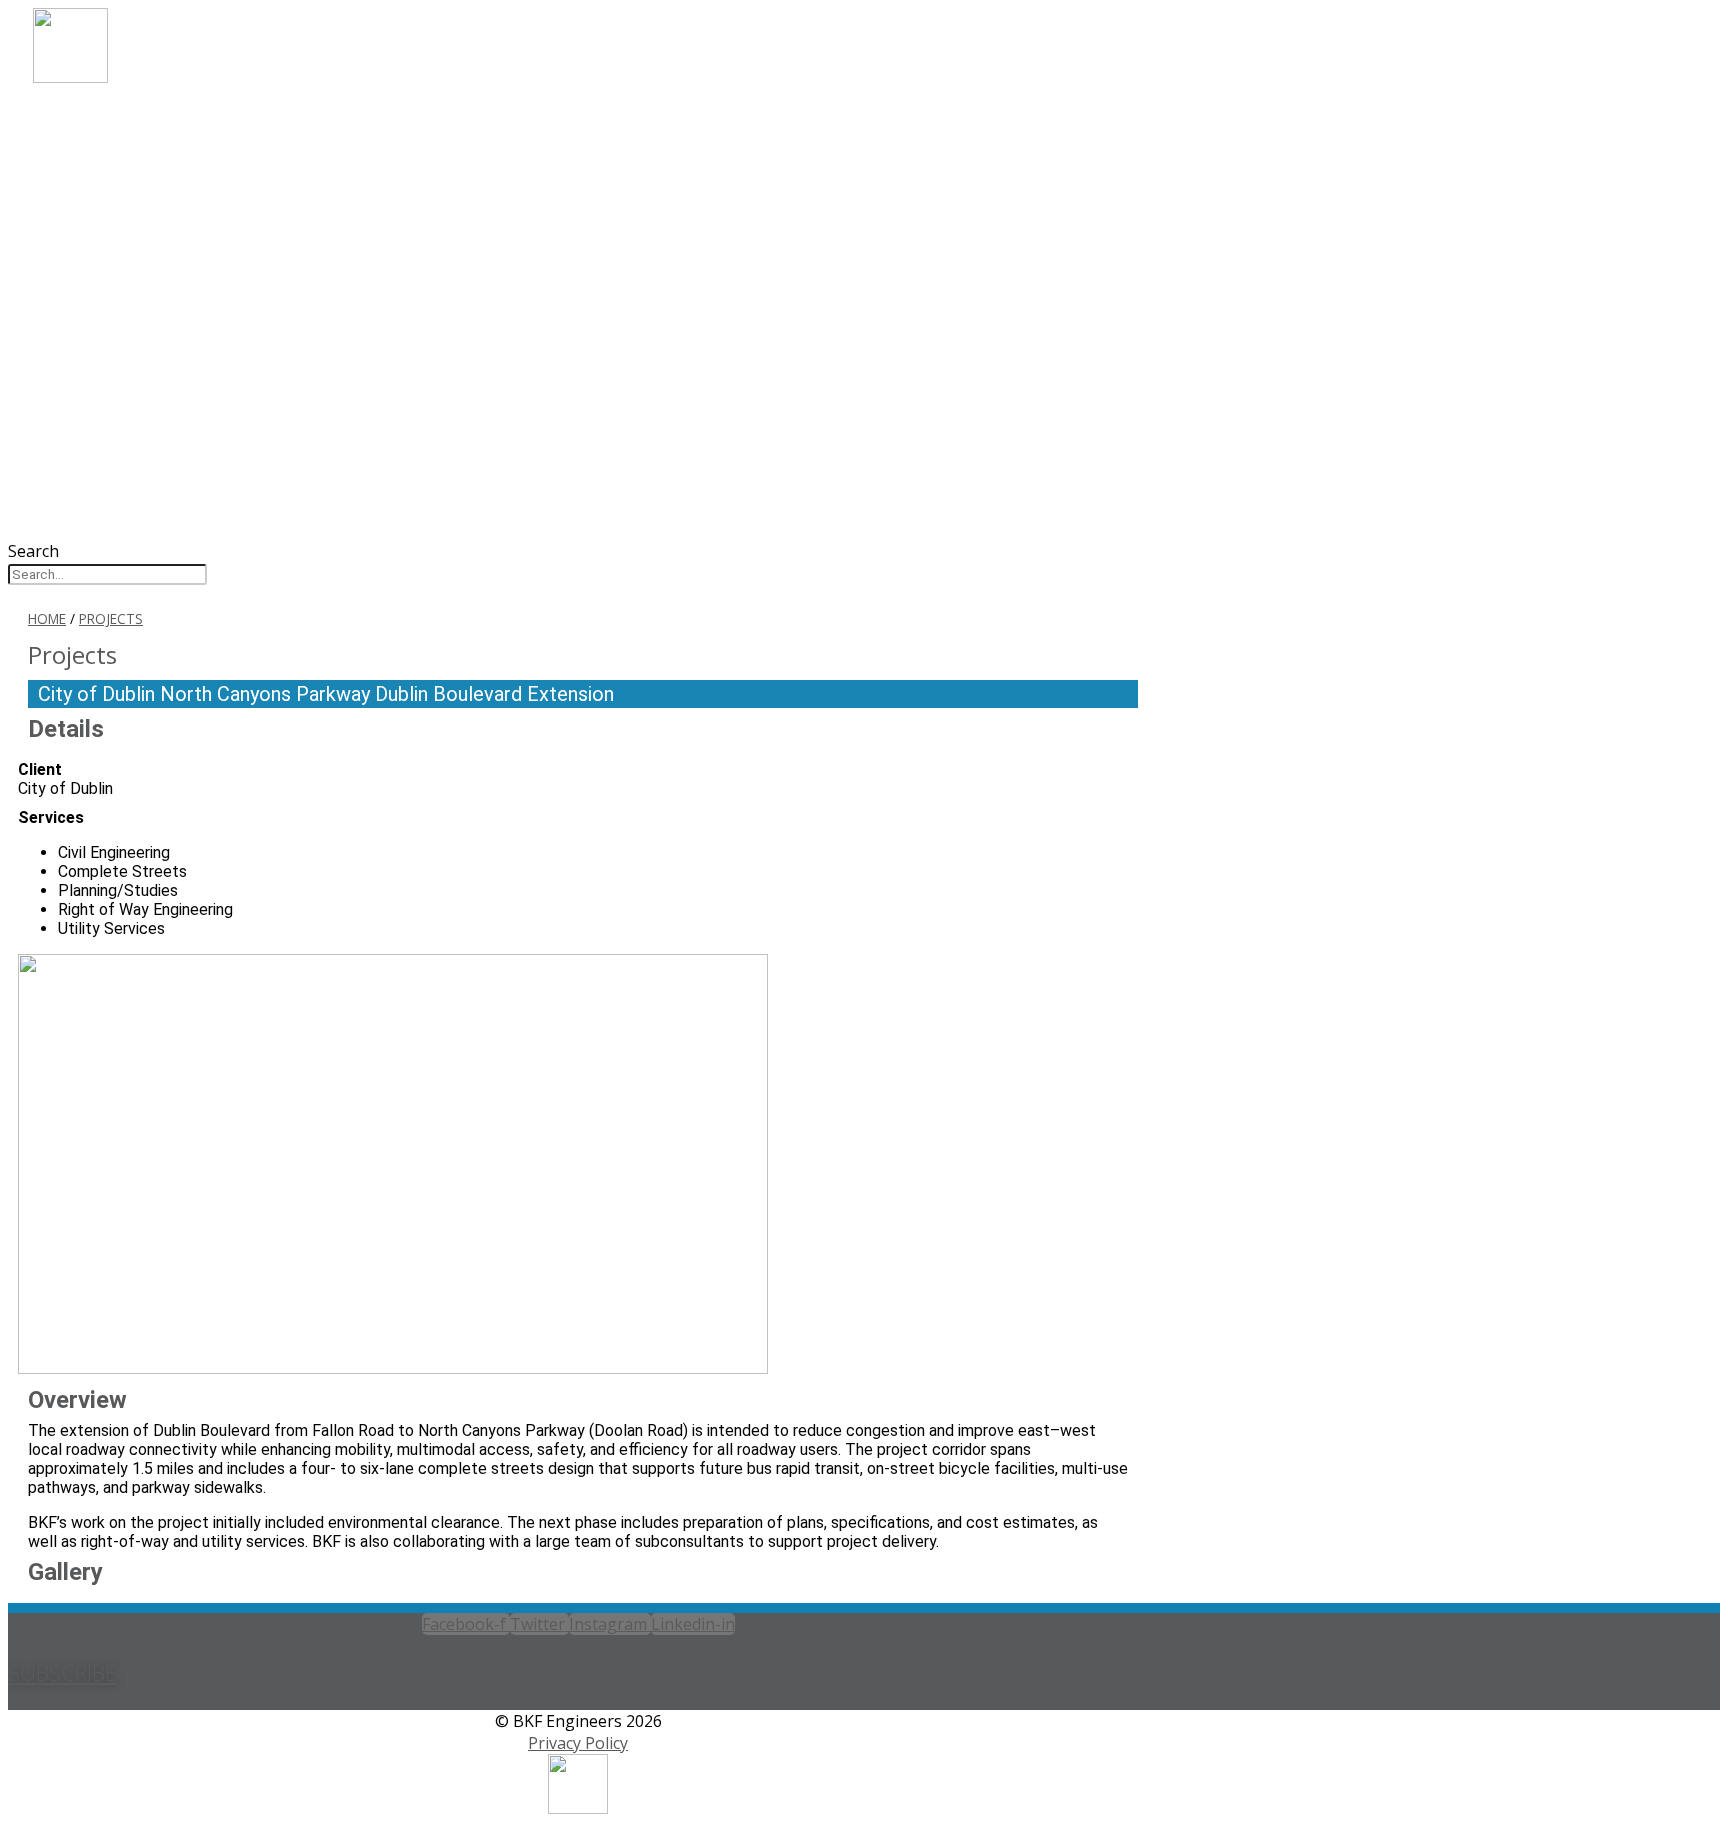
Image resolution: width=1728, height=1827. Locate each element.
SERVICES (101, 171)
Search (33, 551)
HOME (47, 618)
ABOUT (92, 117)
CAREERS (99, 225)
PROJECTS (104, 198)
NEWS (85, 252)
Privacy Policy (578, 1743)
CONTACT (104, 279)
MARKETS (103, 144)
